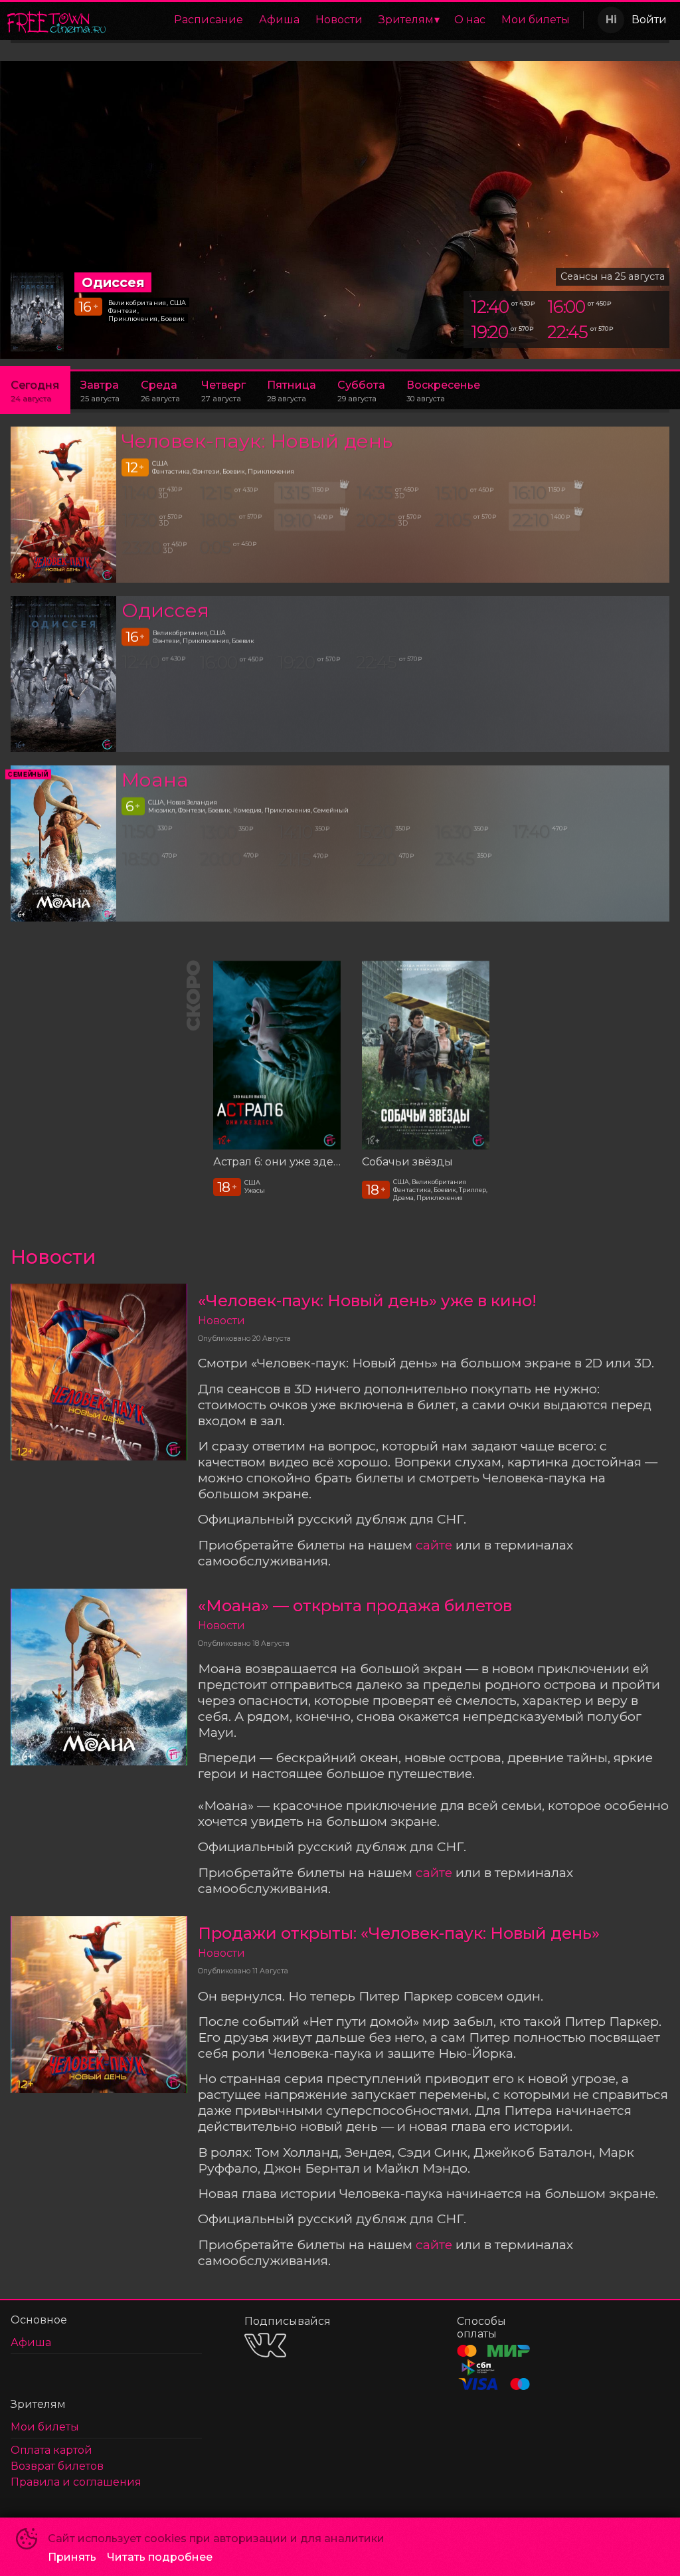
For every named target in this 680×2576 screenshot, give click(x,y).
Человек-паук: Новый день (257, 441)
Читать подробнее (160, 2557)
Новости (339, 20)
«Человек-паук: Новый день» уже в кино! (367, 1301)
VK (265, 2345)
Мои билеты (536, 20)
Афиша (279, 20)
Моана (155, 780)
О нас (470, 20)
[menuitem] (209, 20)
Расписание (209, 20)
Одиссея (165, 610)
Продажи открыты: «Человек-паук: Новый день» (399, 1933)
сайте (434, 1545)
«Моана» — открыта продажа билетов (355, 1606)
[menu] (347, 20)
